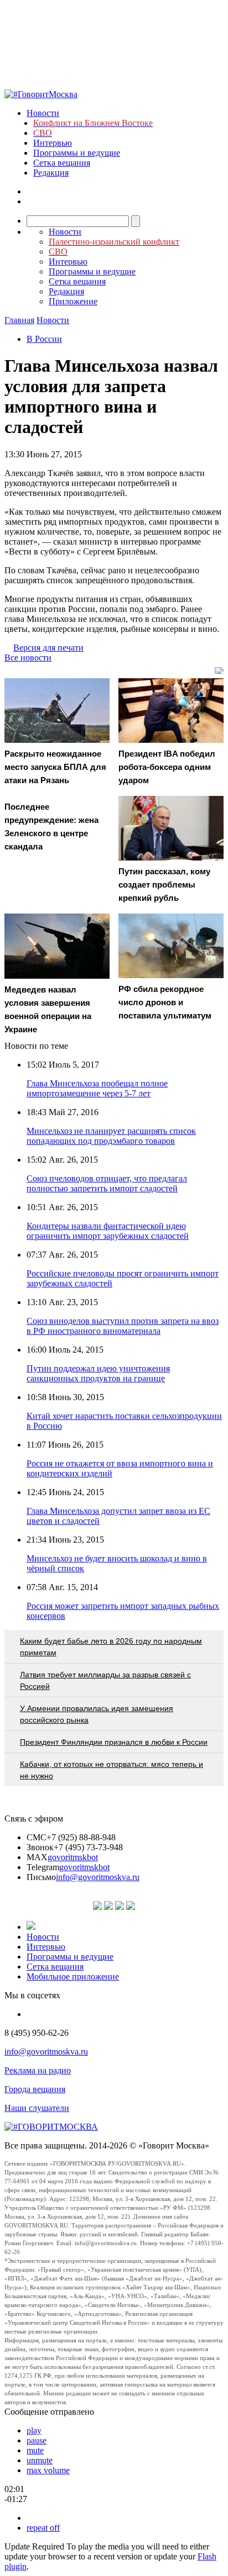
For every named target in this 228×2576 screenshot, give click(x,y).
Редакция (51, 173)
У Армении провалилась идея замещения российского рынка (97, 1714)
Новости (43, 113)
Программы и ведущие (77, 153)
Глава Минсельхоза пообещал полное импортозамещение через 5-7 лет (97, 1088)
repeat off (43, 2528)
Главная (19, 320)
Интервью (53, 143)
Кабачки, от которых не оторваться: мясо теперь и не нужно (112, 1770)
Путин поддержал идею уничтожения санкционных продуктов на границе (98, 1373)
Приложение (73, 301)
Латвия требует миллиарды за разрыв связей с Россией (105, 1680)
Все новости (28, 658)
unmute (40, 2460)
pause (37, 2440)
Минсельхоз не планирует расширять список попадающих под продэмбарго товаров (111, 1136)
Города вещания (35, 2089)
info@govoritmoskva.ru (98, 1877)
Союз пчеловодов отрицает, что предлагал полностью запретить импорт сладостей (107, 1183)
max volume (48, 2470)
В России (44, 339)
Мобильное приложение (73, 1976)
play (34, 2430)
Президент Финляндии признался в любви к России (114, 1742)
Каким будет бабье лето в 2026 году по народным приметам (111, 1647)
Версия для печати (48, 648)
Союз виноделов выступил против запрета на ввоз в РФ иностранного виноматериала (123, 1326)
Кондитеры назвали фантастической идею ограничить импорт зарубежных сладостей (108, 1231)
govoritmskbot (73, 1857)
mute (35, 2450)
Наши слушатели (37, 2108)
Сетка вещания (62, 163)
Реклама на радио (38, 2070)
